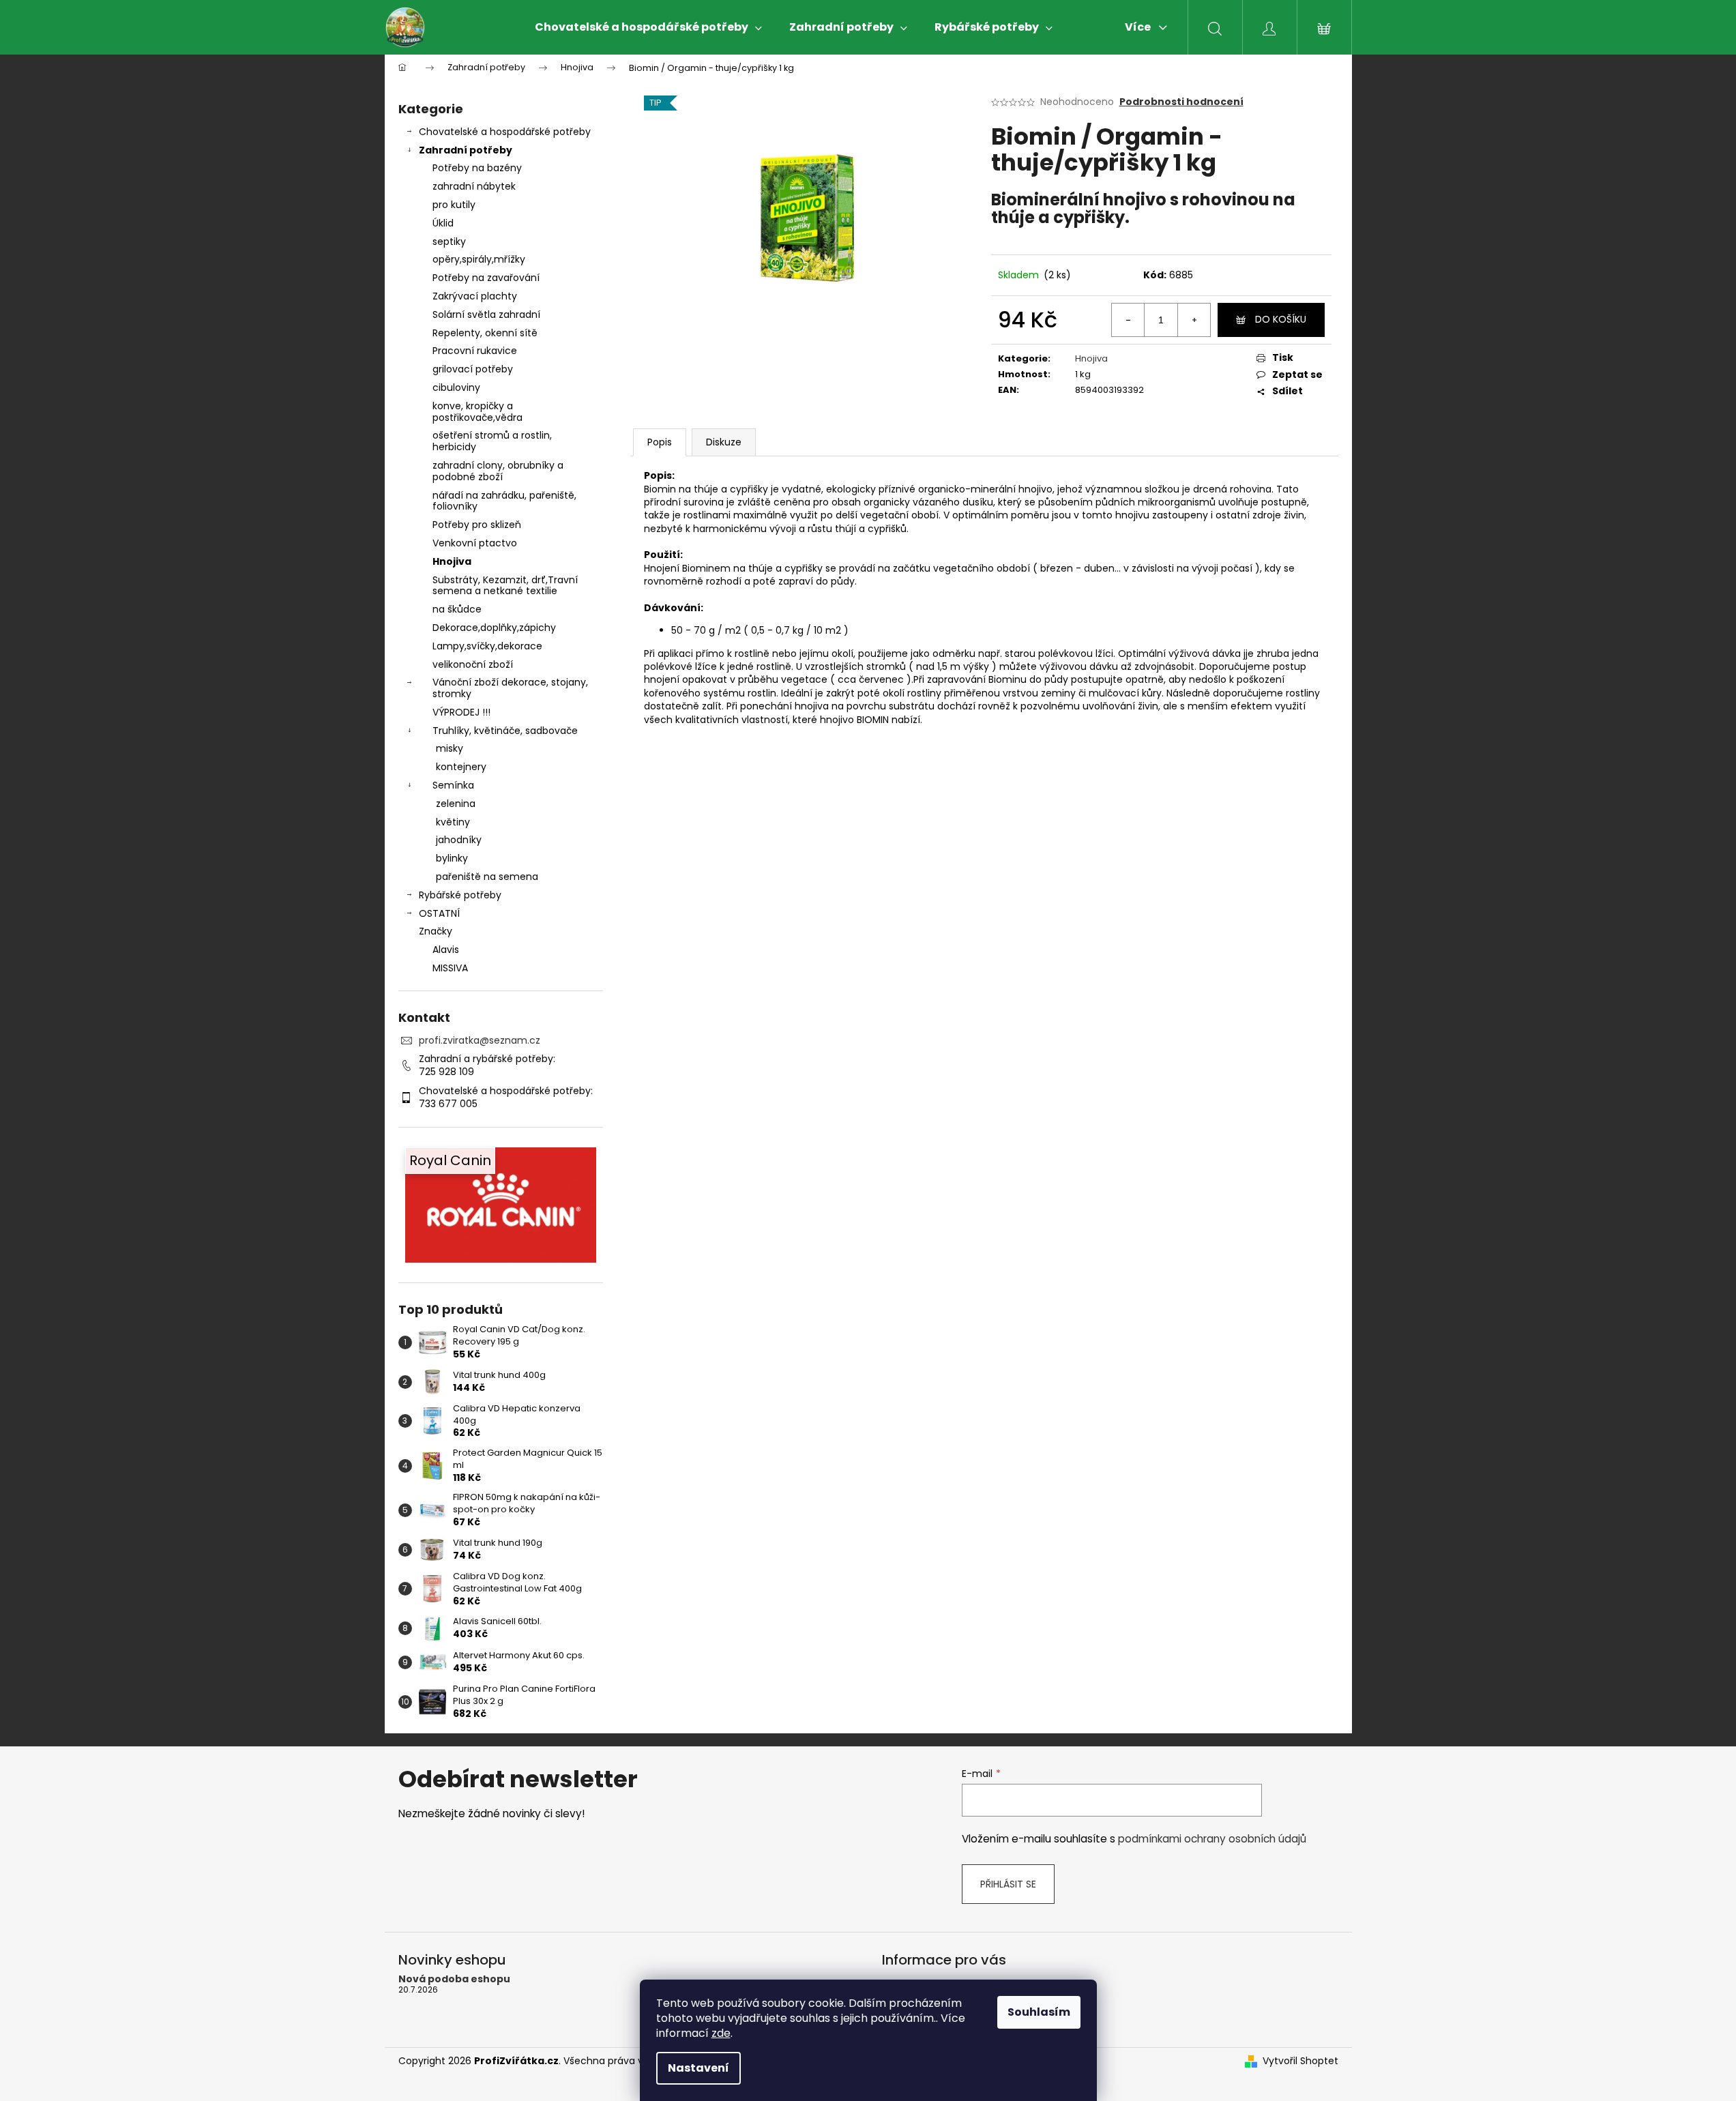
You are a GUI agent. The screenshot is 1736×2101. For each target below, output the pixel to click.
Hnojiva (452, 561)
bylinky (452, 858)
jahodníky (459, 840)
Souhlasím (1039, 2012)
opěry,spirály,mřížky (479, 259)
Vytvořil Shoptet (1300, 2061)
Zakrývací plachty (475, 296)
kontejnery (461, 767)
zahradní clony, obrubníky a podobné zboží (498, 471)
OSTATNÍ (439, 913)
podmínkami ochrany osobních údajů (1212, 1839)
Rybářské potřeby (460, 895)
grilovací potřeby (473, 369)
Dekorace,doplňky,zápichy (494, 628)
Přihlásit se (1008, 1884)
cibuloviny (456, 387)
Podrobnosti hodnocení (1181, 102)
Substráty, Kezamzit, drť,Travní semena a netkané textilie (505, 586)
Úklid (443, 223)
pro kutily (454, 205)
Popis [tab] (660, 442)
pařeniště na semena (487, 877)
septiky (449, 241)
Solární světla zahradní (486, 314)
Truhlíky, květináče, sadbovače (505, 731)
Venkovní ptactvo (475, 543)
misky (450, 748)
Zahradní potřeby (466, 150)
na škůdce (457, 609)
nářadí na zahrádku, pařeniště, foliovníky (504, 501)
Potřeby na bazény (477, 168)
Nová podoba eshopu (454, 1979)
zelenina (456, 804)
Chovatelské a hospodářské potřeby (505, 132)
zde (721, 2033)
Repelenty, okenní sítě (485, 333)
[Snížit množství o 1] (1128, 320)
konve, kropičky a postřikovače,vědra (477, 412)
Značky (436, 931)
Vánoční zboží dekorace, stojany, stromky (510, 688)
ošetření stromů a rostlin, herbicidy (492, 441)
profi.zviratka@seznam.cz (480, 1040)
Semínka (453, 785)
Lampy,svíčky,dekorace (487, 646)
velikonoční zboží (473, 664)
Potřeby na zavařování (486, 278)
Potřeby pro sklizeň (477, 525)
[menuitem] (648, 27)
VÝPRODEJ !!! (461, 712)
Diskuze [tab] (724, 442)
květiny (453, 822)
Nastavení (698, 2068)
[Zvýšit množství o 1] (1194, 320)
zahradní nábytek (474, 186)
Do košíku (1281, 319)
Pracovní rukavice (475, 351)
